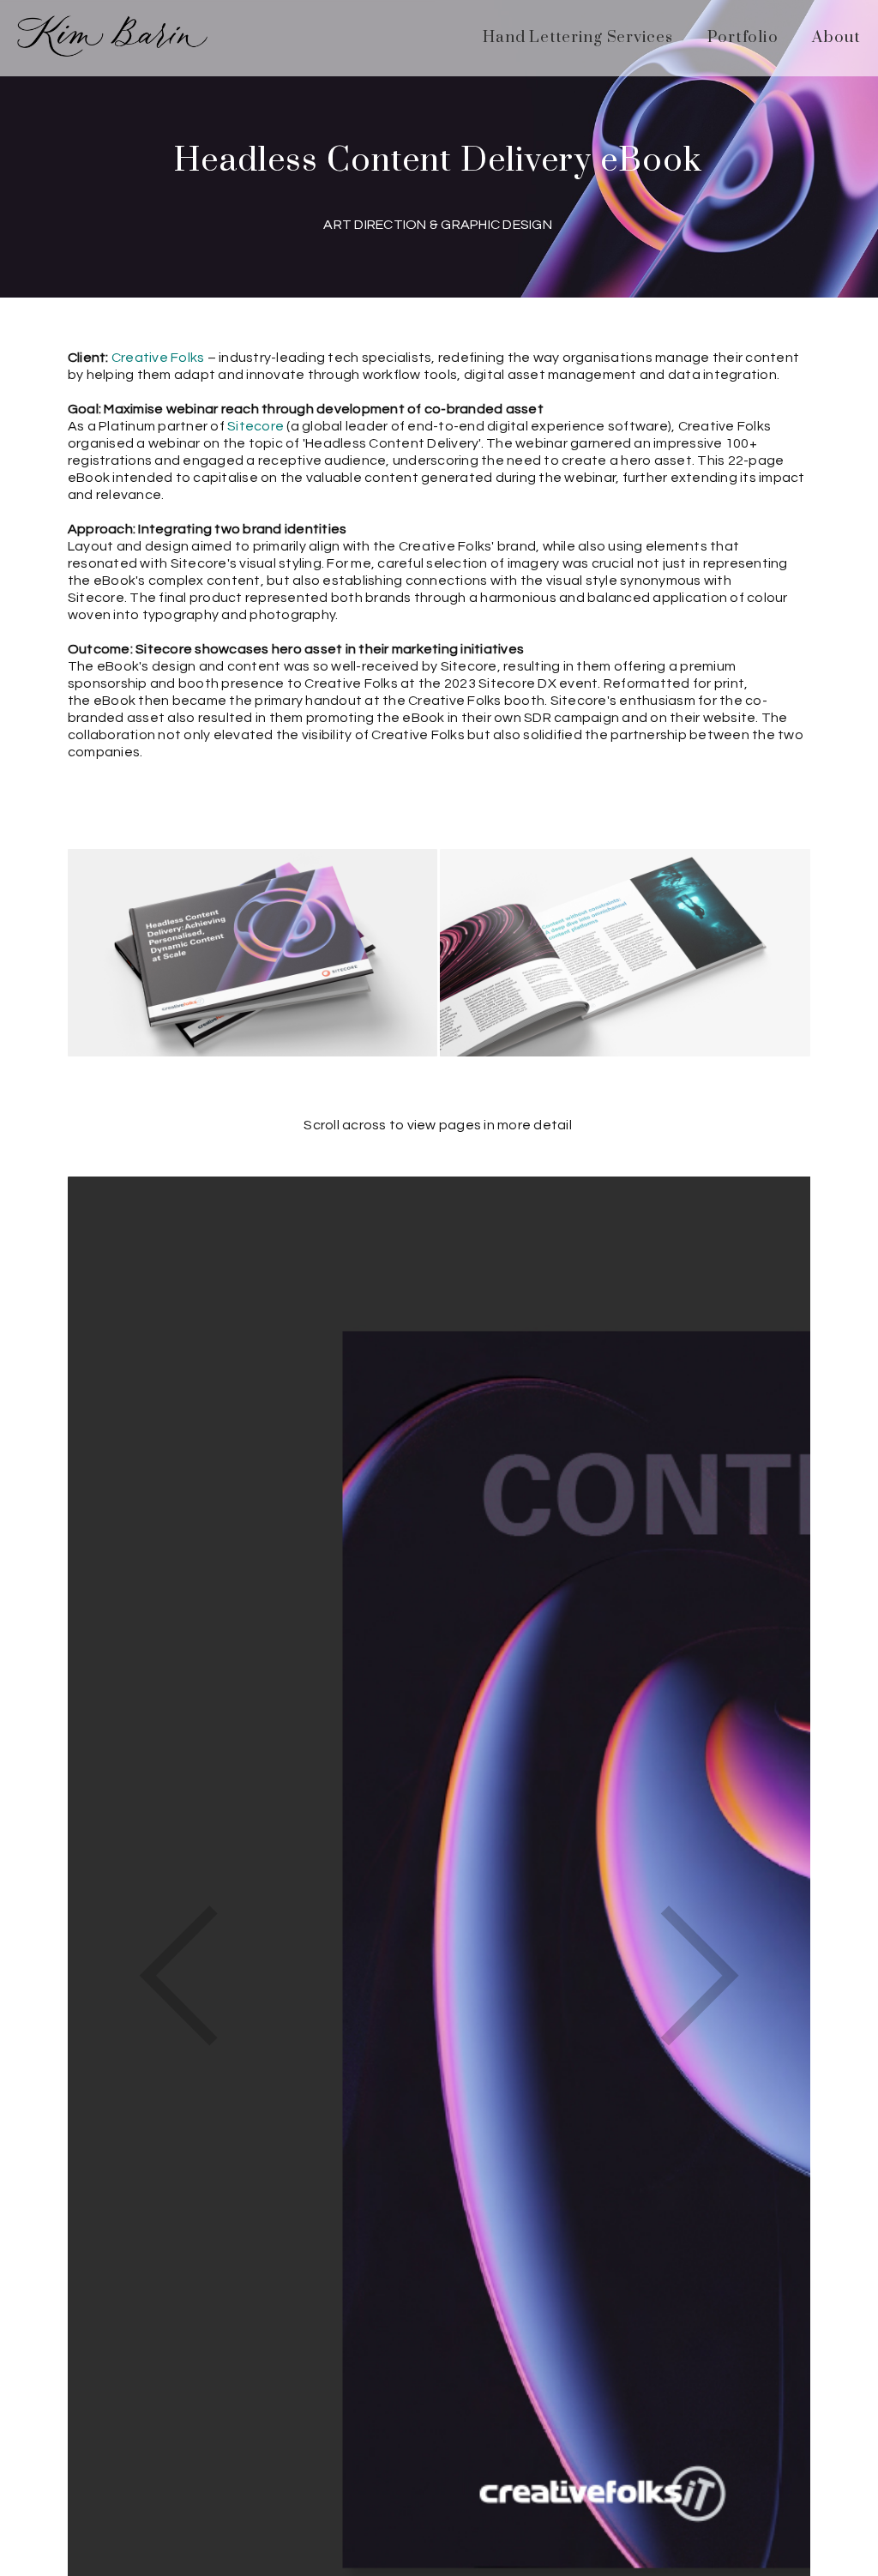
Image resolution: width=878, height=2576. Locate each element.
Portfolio (743, 37)
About (836, 37)
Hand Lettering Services (577, 37)
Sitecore (256, 426)
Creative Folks (158, 358)
